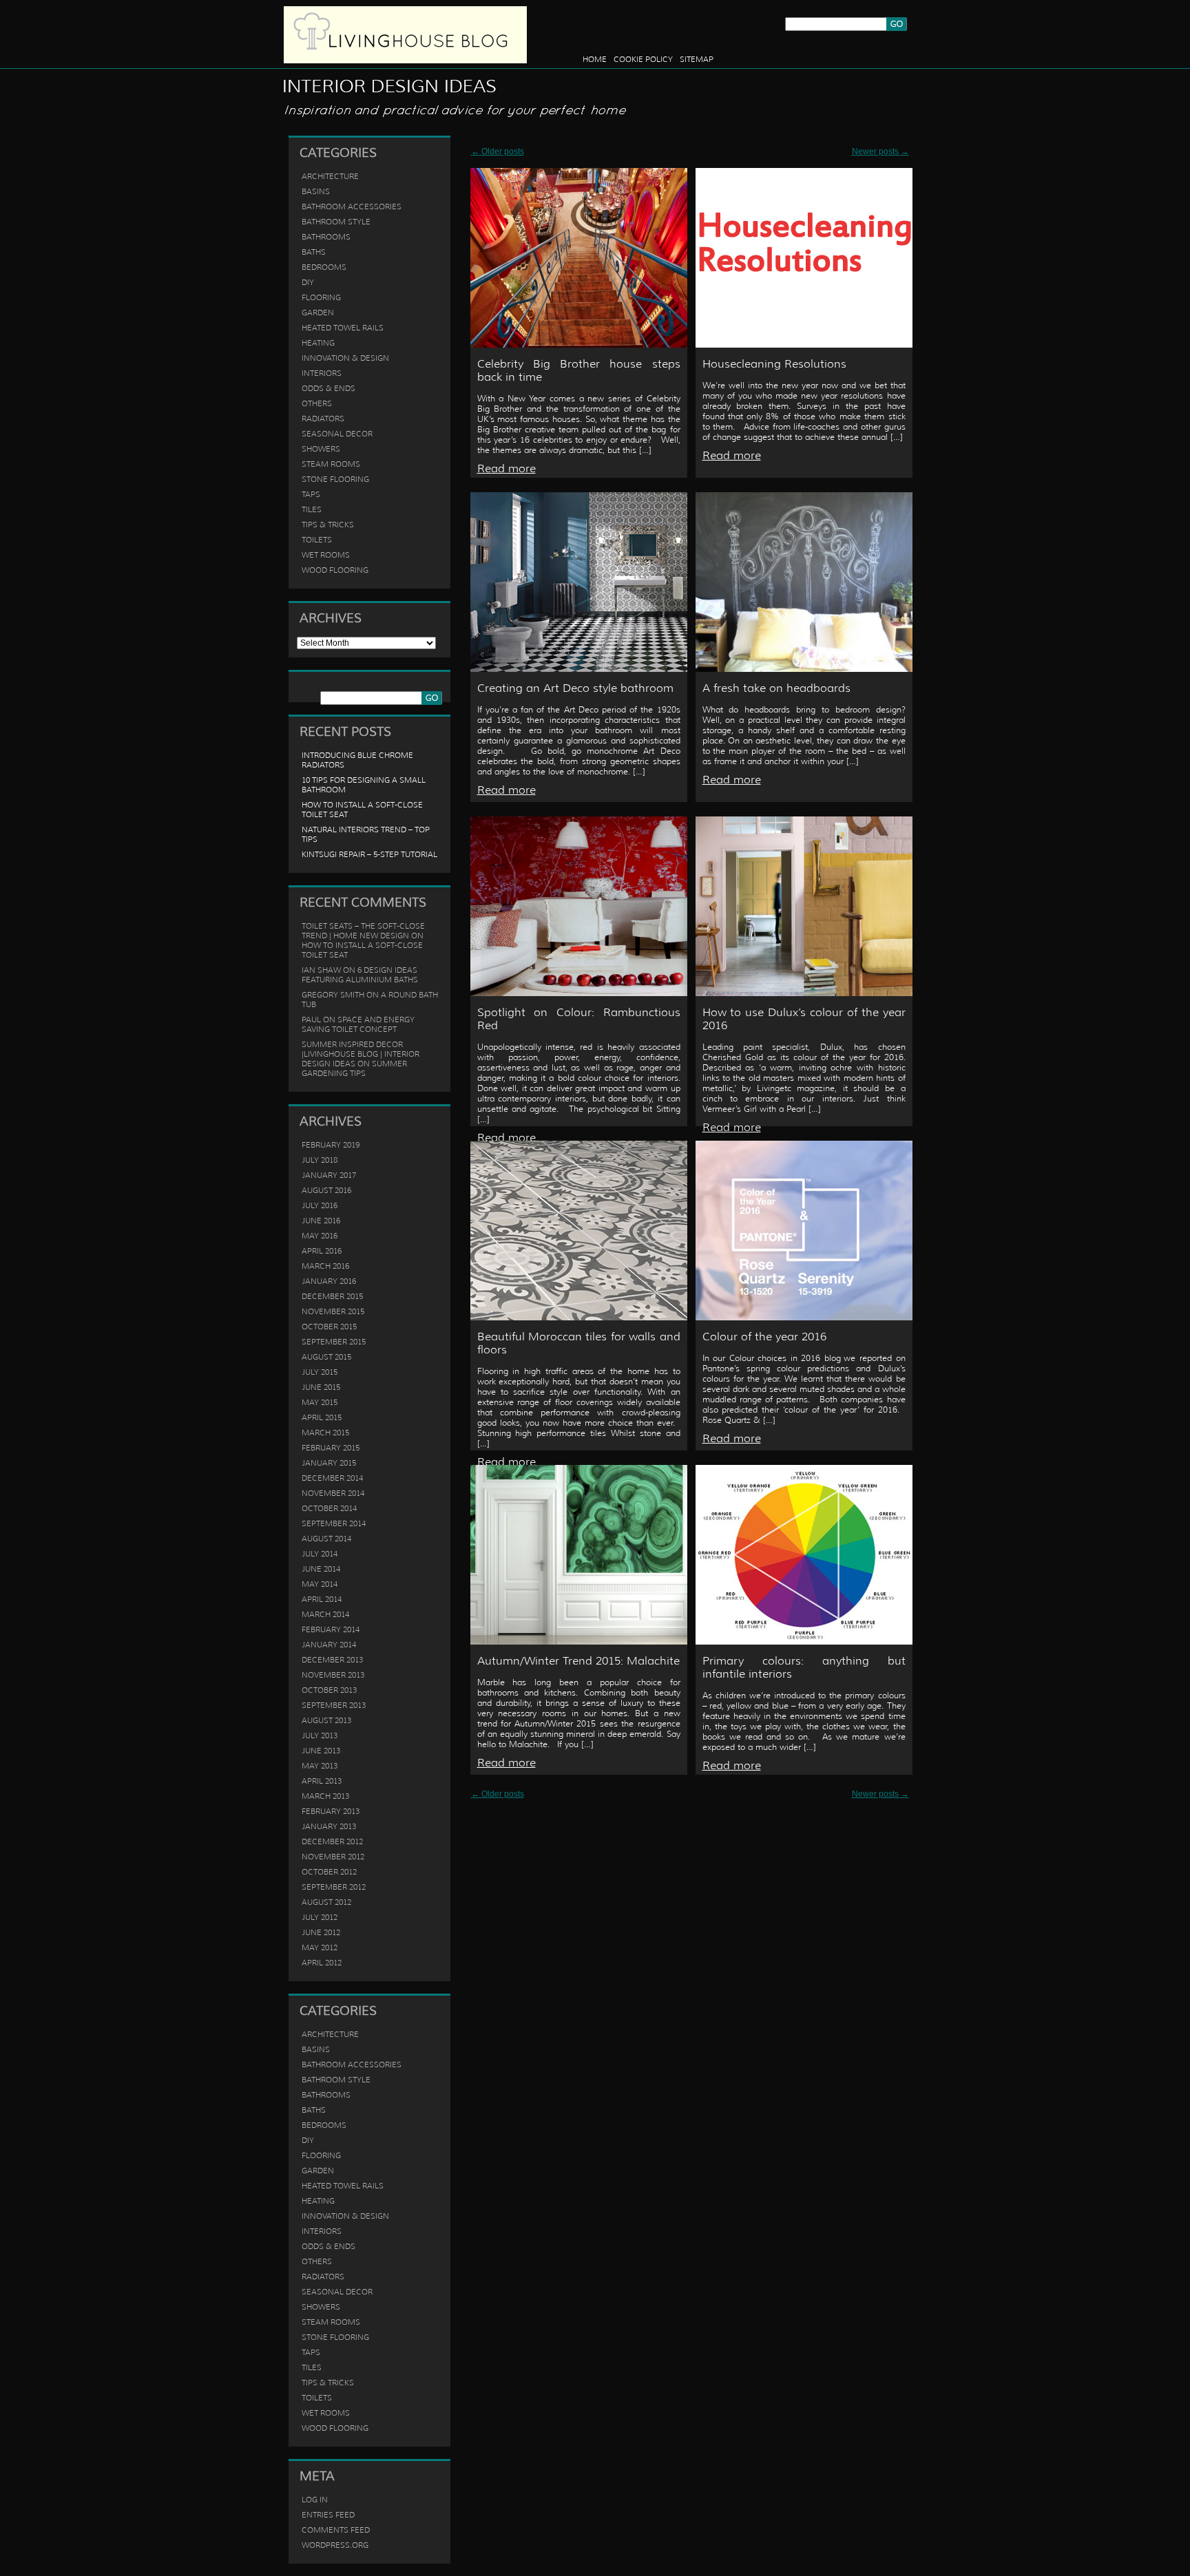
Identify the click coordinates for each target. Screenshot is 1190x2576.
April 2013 (322, 1781)
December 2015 (332, 1296)
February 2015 (331, 1448)
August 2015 (326, 1357)
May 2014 (320, 1584)
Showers (321, 449)
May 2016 (320, 1236)
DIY (308, 282)
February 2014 (331, 1629)
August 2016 (326, 1190)
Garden (318, 313)
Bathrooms (326, 237)
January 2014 (329, 1645)
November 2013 (333, 1675)
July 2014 (320, 1554)
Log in (315, 2500)
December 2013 (332, 1660)
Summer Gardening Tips (354, 1068)
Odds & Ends (328, 388)
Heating (318, 343)
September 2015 (334, 1342)
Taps (311, 494)
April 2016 (322, 1251)
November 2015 (333, 1311)
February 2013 (331, 1811)
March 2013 (325, 1796)
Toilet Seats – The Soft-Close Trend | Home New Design (363, 931)
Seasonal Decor (337, 434)
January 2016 (329, 1281)
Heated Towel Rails (343, 328)
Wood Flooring (335, 570)
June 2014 (321, 1569)
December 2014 (332, 1478)
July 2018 (320, 1160)
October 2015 (329, 1327)
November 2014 (333, 1493)
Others (317, 403)
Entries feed (328, 2515)
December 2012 (332, 1841)
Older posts (498, 151)
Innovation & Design (345, 358)
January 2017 (329, 1175)
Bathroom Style (336, 222)
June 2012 (321, 1932)
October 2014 (329, 1508)
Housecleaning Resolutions (774, 364)
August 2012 (326, 1902)
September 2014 (334, 1523)
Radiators (323, 419)
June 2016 (321, 1221)
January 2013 (329, 1826)
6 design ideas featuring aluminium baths (360, 975)
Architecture (330, 176)
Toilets (317, 540)
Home (595, 59)
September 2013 (334, 1705)
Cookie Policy (643, 59)
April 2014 (322, 1599)
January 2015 (329, 1463)
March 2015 (325, 1433)
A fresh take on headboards (776, 688)
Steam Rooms (331, 464)
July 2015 (320, 1372)
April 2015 (322, 1417)
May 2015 (320, 1402)
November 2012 (333, 1857)
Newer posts (880, 151)
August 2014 (326, 1539)
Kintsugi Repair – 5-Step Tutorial (369, 854)
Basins (316, 191)
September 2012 (334, 1887)
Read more (507, 468)
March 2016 (325, 1266)
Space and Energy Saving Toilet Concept (358, 1024)
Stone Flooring (335, 479)
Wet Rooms (326, 555)
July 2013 (320, 1735)
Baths (314, 252)
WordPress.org (335, 2545)
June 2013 (321, 1751)
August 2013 (326, 1720)
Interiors (322, 373)
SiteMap (697, 59)
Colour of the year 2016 (764, 1337)
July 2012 (320, 1917)
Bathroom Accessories (352, 207)
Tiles (312, 509)
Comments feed (336, 2530)
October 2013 (329, 1690)
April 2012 (322, 1963)
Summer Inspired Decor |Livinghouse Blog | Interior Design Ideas (361, 1054)
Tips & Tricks (328, 525)
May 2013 (320, 1766)
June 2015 (321, 1387)
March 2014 (325, 1614)
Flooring (321, 297)
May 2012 (320, 1947)
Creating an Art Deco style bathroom (575, 688)
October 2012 (329, 1872)
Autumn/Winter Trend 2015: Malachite (578, 1661)
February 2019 (331, 1145)
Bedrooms (324, 267)
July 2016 (320, 1205)
